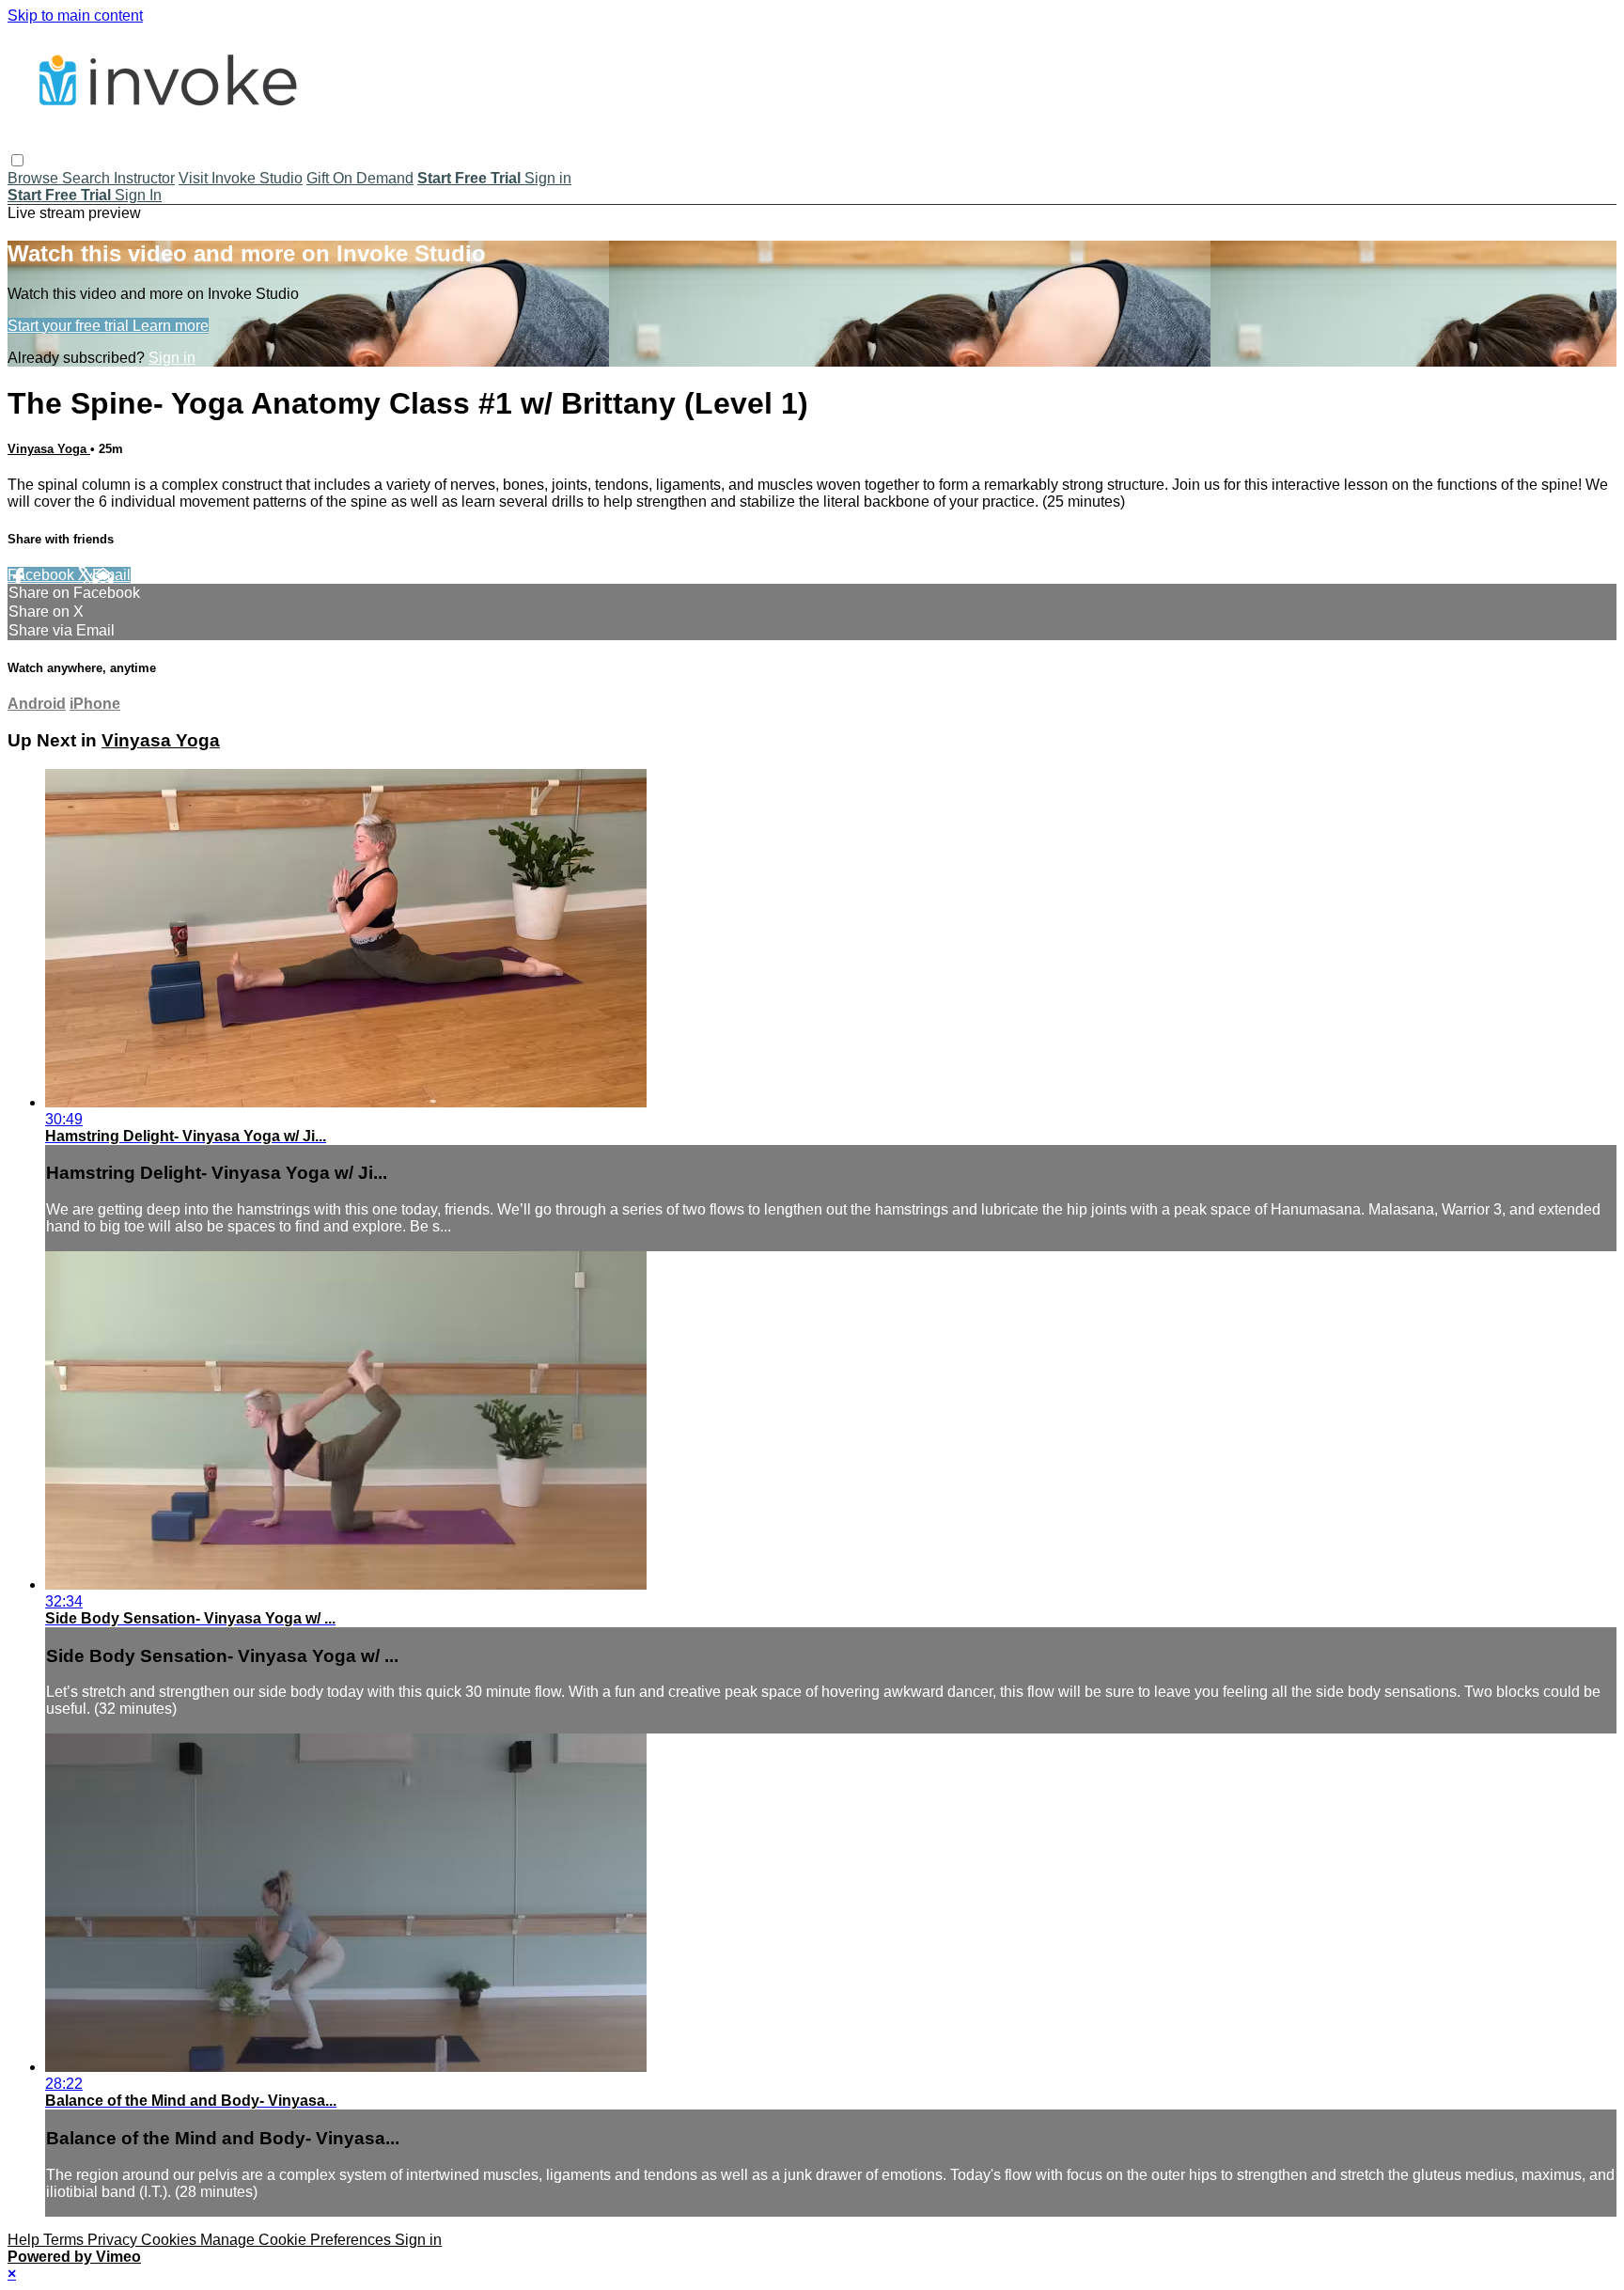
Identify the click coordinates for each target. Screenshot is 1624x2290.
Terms (65, 2240)
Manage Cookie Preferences (297, 2240)
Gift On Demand (360, 178)
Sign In (138, 195)
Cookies (171, 2240)
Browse (35, 178)
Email (111, 575)
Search (88, 178)
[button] (17, 160)
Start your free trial (70, 326)
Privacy (114, 2240)
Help (25, 2240)
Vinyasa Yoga (49, 449)
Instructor (144, 178)
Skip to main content (75, 16)
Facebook (43, 575)
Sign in (548, 178)
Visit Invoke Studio (241, 178)
